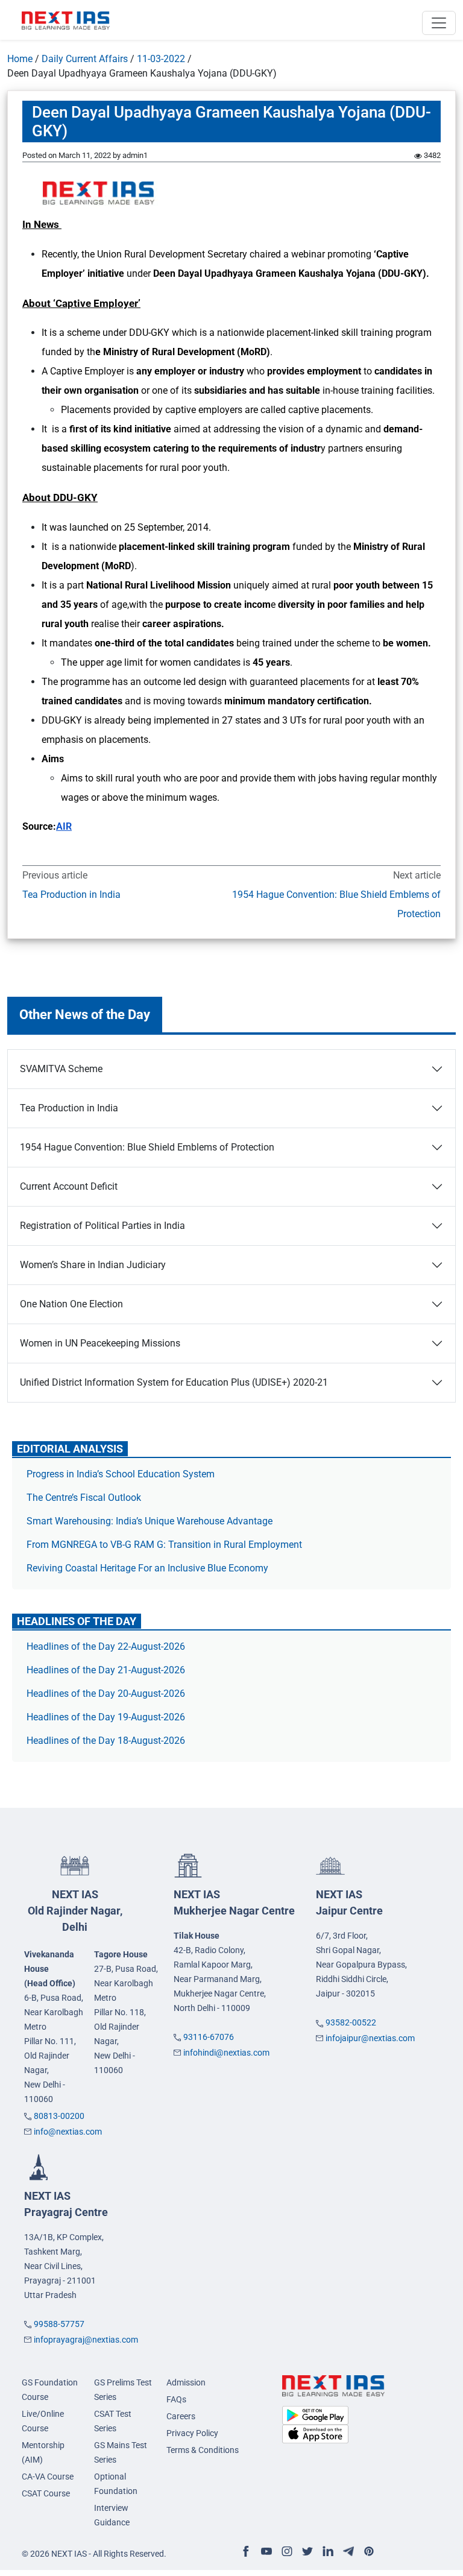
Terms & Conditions (203, 2450)
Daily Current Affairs (85, 59)
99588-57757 (59, 2324)
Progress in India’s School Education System (121, 1474)
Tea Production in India (71, 895)
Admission (186, 2382)
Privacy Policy (192, 2433)
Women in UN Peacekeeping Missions (100, 1343)
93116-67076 (209, 2037)
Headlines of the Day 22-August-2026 (106, 1646)
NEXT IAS (75, 1911)
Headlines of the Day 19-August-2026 (106, 1717)
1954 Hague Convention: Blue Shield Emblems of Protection (336, 904)
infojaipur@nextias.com (370, 2038)
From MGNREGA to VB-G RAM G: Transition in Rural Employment (164, 1545)
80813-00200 (59, 2116)
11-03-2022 (161, 59)
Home (20, 59)
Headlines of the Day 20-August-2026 (106, 1694)
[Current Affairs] (66, 20)
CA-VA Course (48, 2477)
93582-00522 (351, 2022)
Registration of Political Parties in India (102, 1226)
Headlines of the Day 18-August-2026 (106, 1741)
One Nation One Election (71, 1304)
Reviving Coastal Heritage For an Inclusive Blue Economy (147, 1568)
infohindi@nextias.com (226, 2053)
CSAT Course (46, 2493)
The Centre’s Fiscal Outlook (85, 1498)
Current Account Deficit (69, 1186)
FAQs (176, 2399)
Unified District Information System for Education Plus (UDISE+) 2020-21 (174, 1382)
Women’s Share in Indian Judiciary (93, 1265)
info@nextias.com (68, 2132)
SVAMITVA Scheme (61, 1069)
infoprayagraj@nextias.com (86, 2340)
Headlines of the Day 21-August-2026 (106, 1670)
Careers (181, 2416)
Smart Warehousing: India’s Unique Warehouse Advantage (150, 1521)
